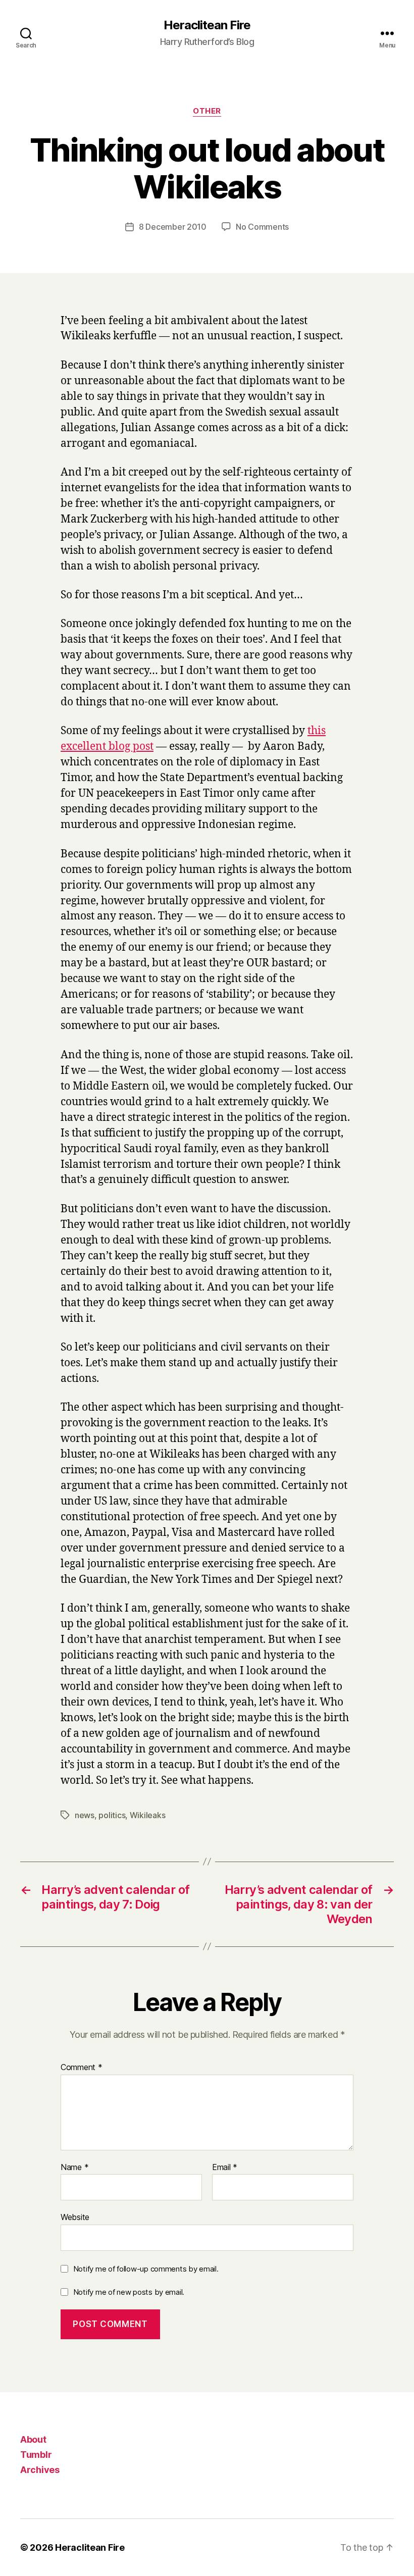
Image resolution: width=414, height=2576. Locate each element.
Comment (82, 2068)
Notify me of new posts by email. (129, 2292)
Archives (40, 2470)
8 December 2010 (173, 227)
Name (74, 2168)
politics (112, 1815)
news (85, 1815)
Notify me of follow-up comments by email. (146, 2269)
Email (225, 2168)
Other (207, 111)
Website (75, 2217)
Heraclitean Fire (207, 25)
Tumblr (36, 2455)
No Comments (262, 227)
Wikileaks (148, 1815)
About (33, 2439)
